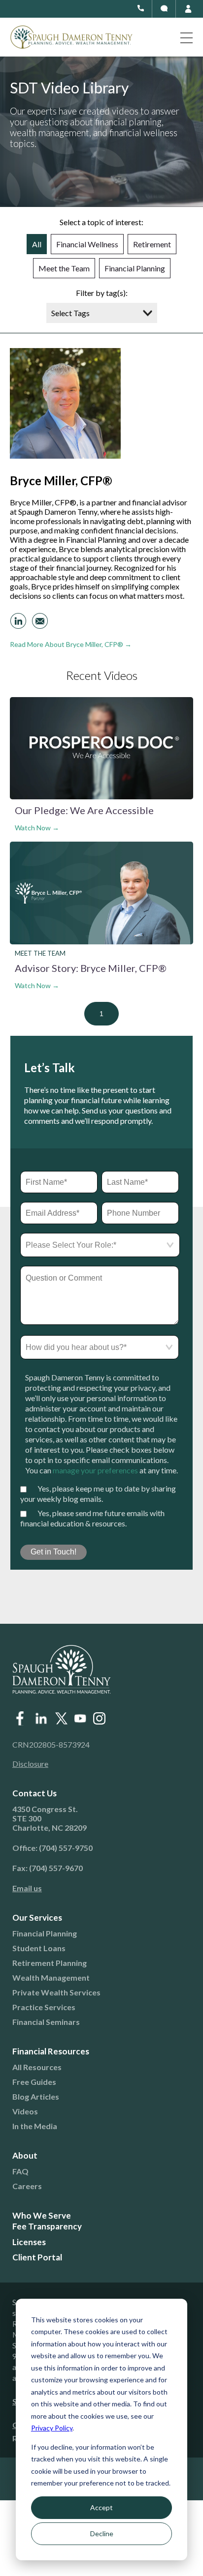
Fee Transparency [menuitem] (47, 2226)
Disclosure (30, 1764)
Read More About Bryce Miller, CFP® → (71, 644)
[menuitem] (94, 1888)
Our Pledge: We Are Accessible (84, 810)
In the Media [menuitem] (35, 2126)
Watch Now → (37, 828)
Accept (101, 2507)
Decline (102, 2533)
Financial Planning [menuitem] (45, 1933)
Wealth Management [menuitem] (51, 1977)
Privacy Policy (52, 2428)
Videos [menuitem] (25, 2111)
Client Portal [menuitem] (37, 2257)
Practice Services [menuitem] (44, 2007)
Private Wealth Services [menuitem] (56, 1992)
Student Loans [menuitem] (39, 1948)
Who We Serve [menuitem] (42, 2215)
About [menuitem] (25, 2155)
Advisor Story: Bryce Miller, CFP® (91, 968)
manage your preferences (95, 1470)
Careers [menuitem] (27, 2186)
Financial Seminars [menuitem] (46, 2022)
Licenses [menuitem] (29, 2242)
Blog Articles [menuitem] (36, 2096)
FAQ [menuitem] (20, 2171)
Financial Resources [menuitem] (51, 2051)
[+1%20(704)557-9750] (141, 8)
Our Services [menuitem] (37, 1917)
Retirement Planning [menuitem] (50, 1963)
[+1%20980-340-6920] (164, 8)
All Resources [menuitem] (37, 2067)
